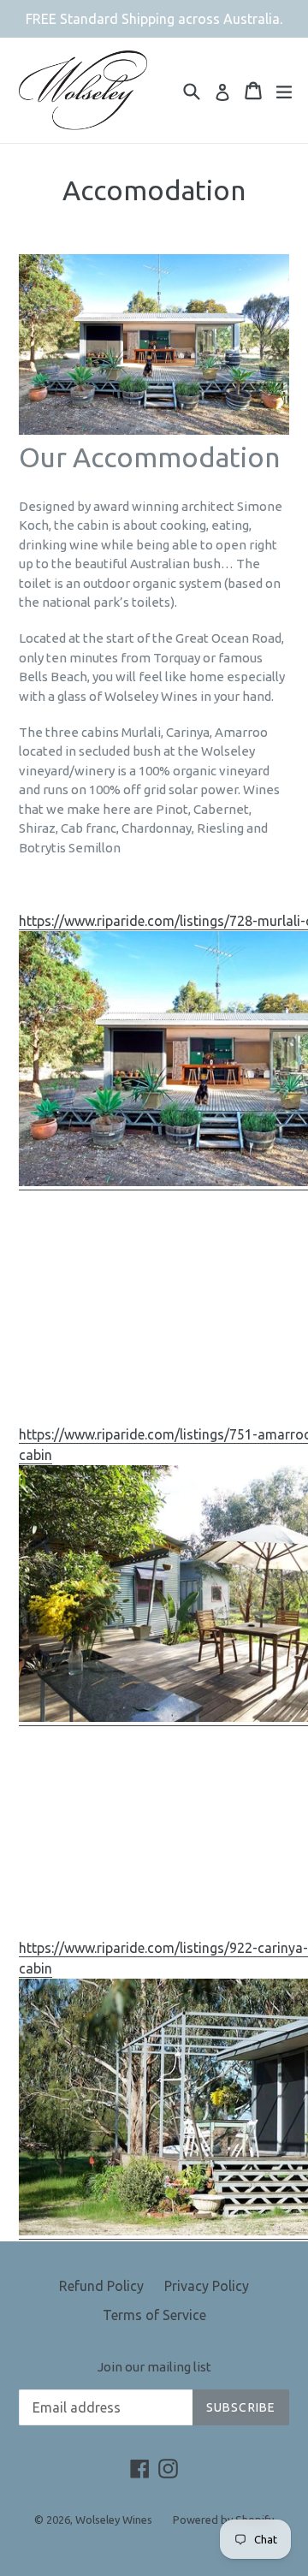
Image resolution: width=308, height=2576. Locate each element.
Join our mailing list (154, 2367)
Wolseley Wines (114, 2520)
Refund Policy (101, 2286)
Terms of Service (154, 2315)
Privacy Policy (207, 2286)
